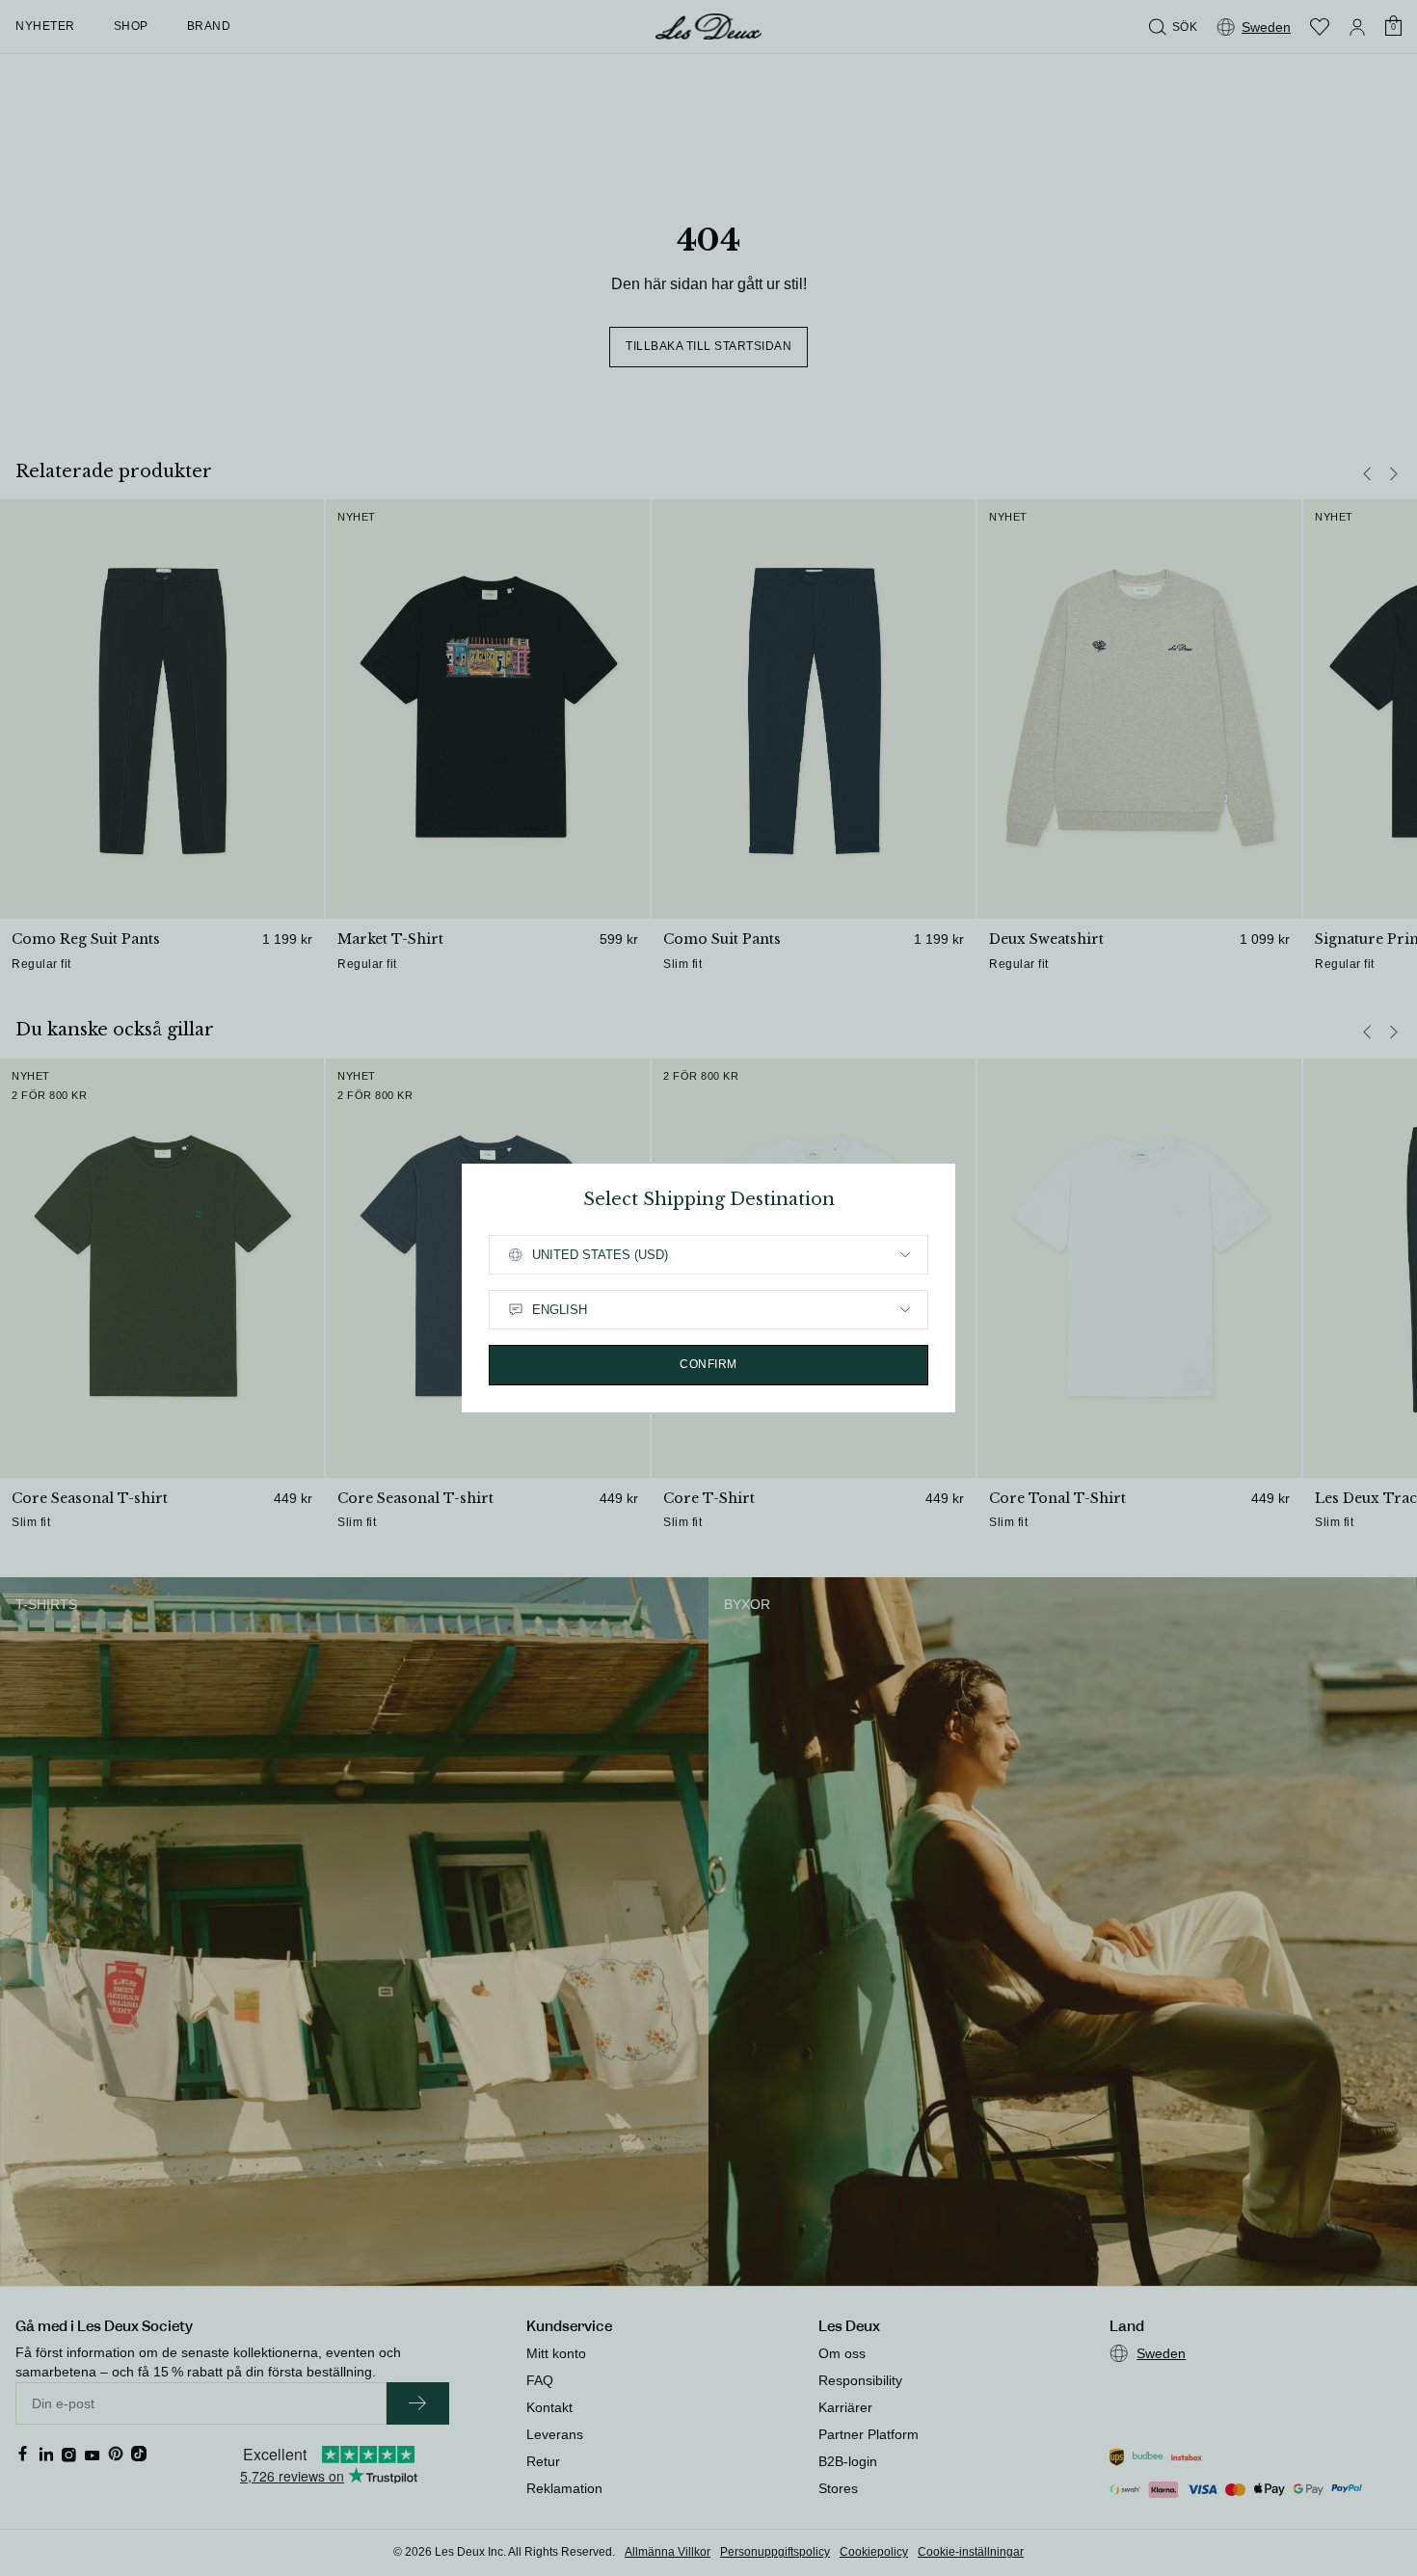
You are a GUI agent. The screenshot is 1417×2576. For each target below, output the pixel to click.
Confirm (708, 1364)
